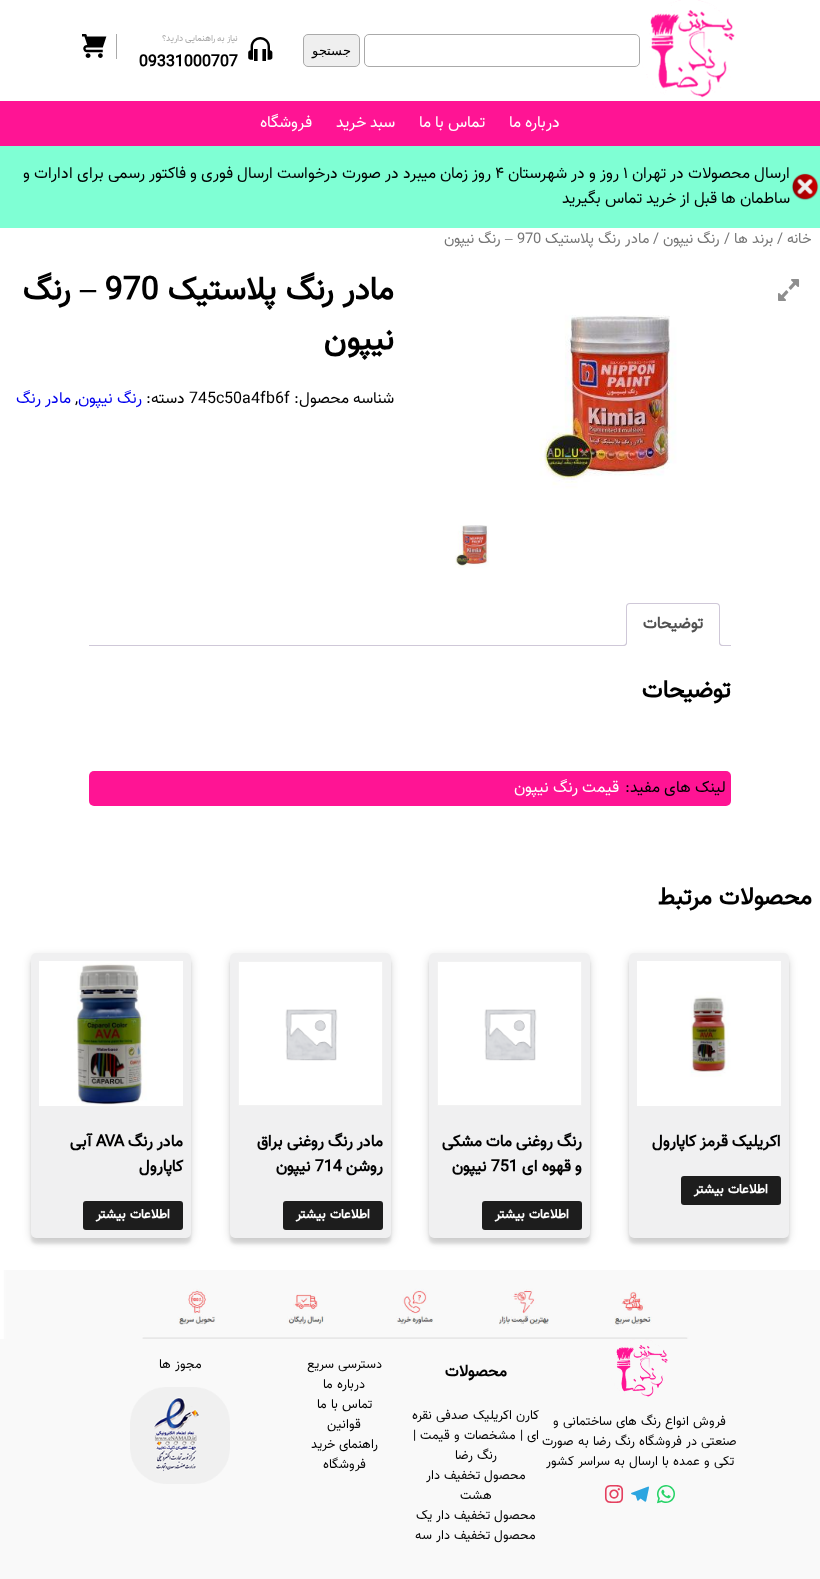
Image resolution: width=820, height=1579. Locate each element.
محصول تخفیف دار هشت (476, 1486)
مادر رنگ (43, 399)
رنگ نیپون (691, 239)
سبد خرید (365, 123)
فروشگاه (286, 123)
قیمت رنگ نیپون (566, 788)
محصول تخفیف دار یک (476, 1516)
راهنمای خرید (344, 1445)
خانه (799, 239)
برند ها (753, 239)
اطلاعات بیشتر (731, 1190)
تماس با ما (452, 123)
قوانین (344, 1425)
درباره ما (534, 123)
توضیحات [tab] (673, 624)
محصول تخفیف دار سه (475, 1536)
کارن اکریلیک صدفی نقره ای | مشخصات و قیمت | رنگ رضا (475, 1436)
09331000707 (188, 62)
